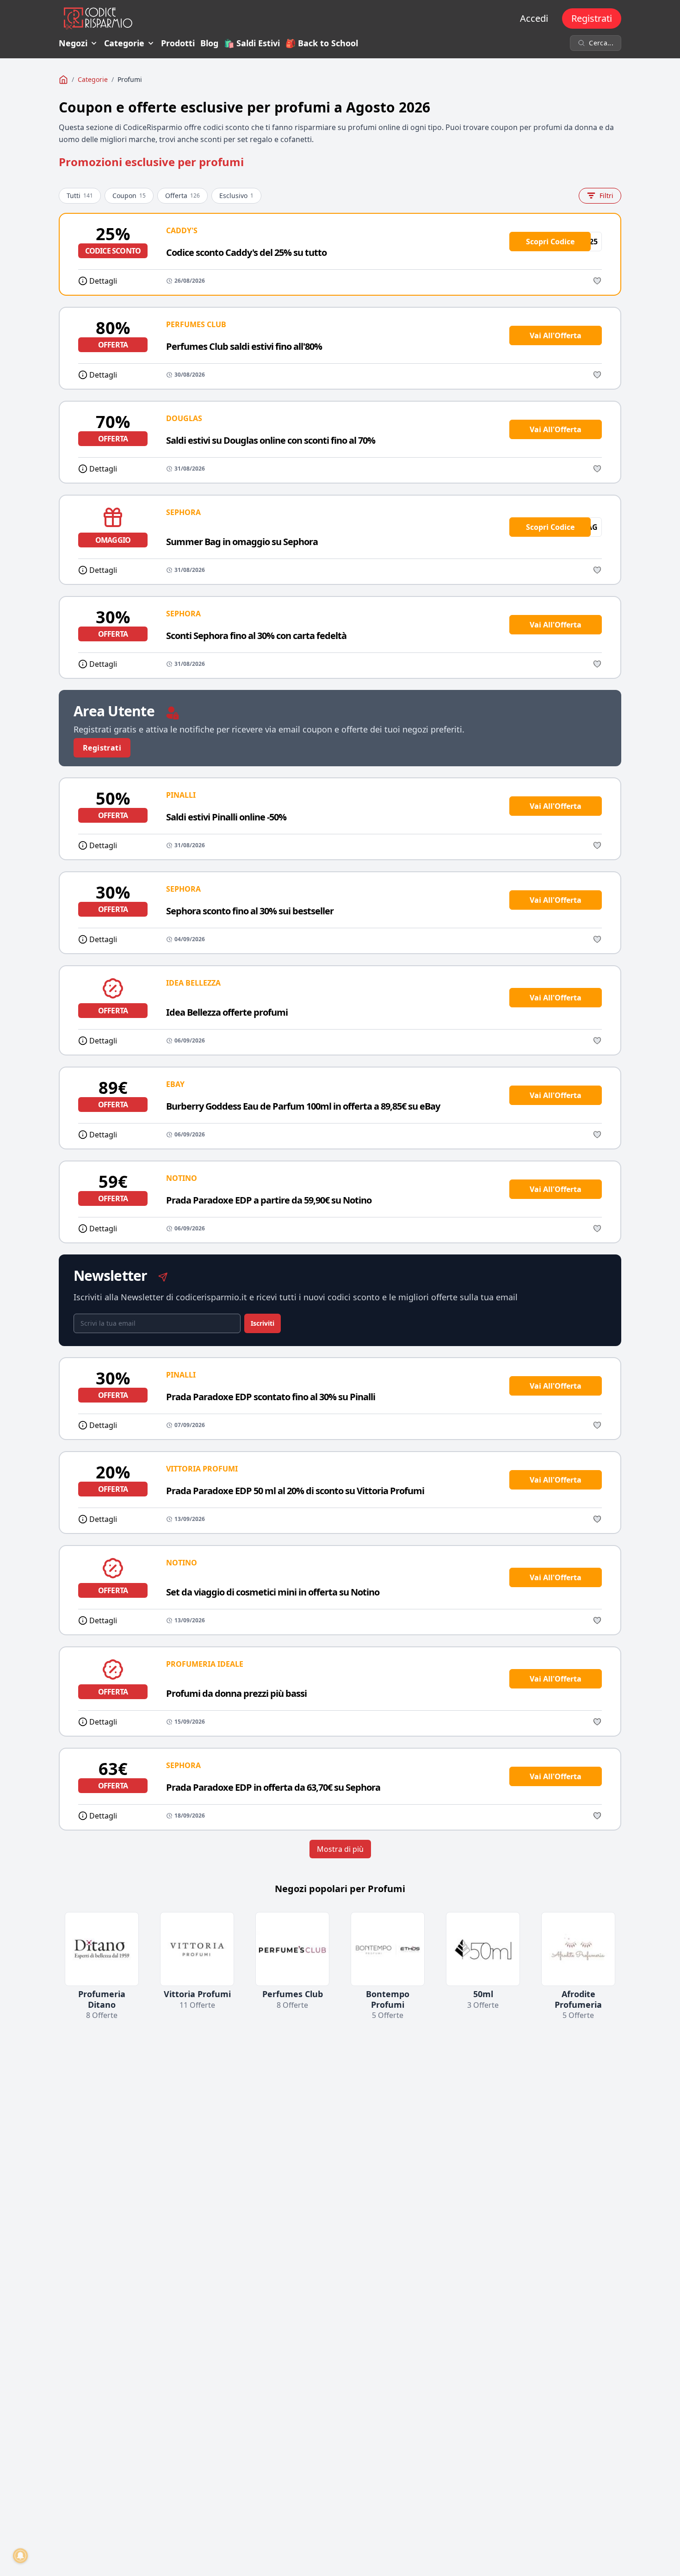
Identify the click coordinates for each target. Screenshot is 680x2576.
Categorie (124, 43)
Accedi (534, 18)
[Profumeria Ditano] (102, 1949)
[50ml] (483, 1949)
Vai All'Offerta (556, 335)
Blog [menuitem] (209, 43)
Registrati (592, 18)
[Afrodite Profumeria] (578, 1949)
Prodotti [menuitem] (178, 43)
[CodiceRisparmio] (63, 80)
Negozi (73, 43)
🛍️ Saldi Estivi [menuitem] (252, 43)
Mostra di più (340, 1849)
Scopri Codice (550, 242)
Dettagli (103, 281)
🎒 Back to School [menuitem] (322, 43)
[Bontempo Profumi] (388, 1949)
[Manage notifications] (20, 2556)
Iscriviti (263, 1323)
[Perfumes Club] (292, 1949)
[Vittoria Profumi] (197, 1949)
